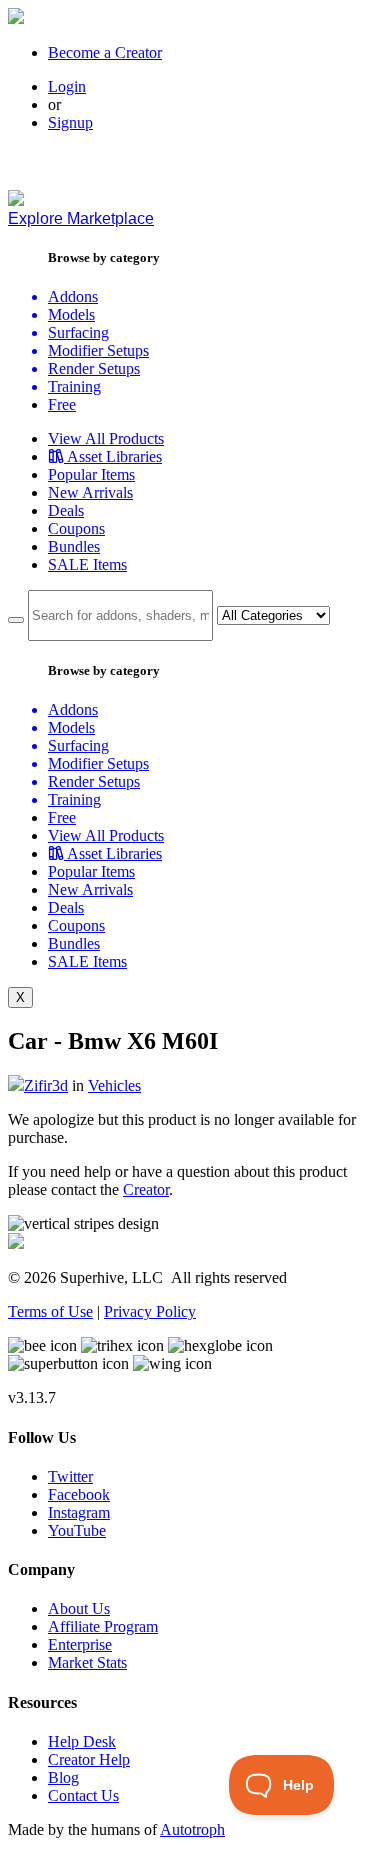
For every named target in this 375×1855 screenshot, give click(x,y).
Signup (70, 122)
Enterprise (80, 1644)
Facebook (79, 1494)
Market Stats (87, 1662)
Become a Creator (105, 52)
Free (62, 404)
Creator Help (89, 1759)
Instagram (79, 1512)
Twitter (70, 1476)
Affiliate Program (103, 1626)
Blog (63, 1777)
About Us (79, 1608)
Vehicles (114, 1085)
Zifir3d (46, 1085)
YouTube (77, 1530)
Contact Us (83, 1795)
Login (67, 86)
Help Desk (82, 1741)
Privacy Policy (150, 1311)
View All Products (106, 438)
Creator (146, 1189)
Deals (66, 510)
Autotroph (192, 1829)
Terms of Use (50, 1311)
